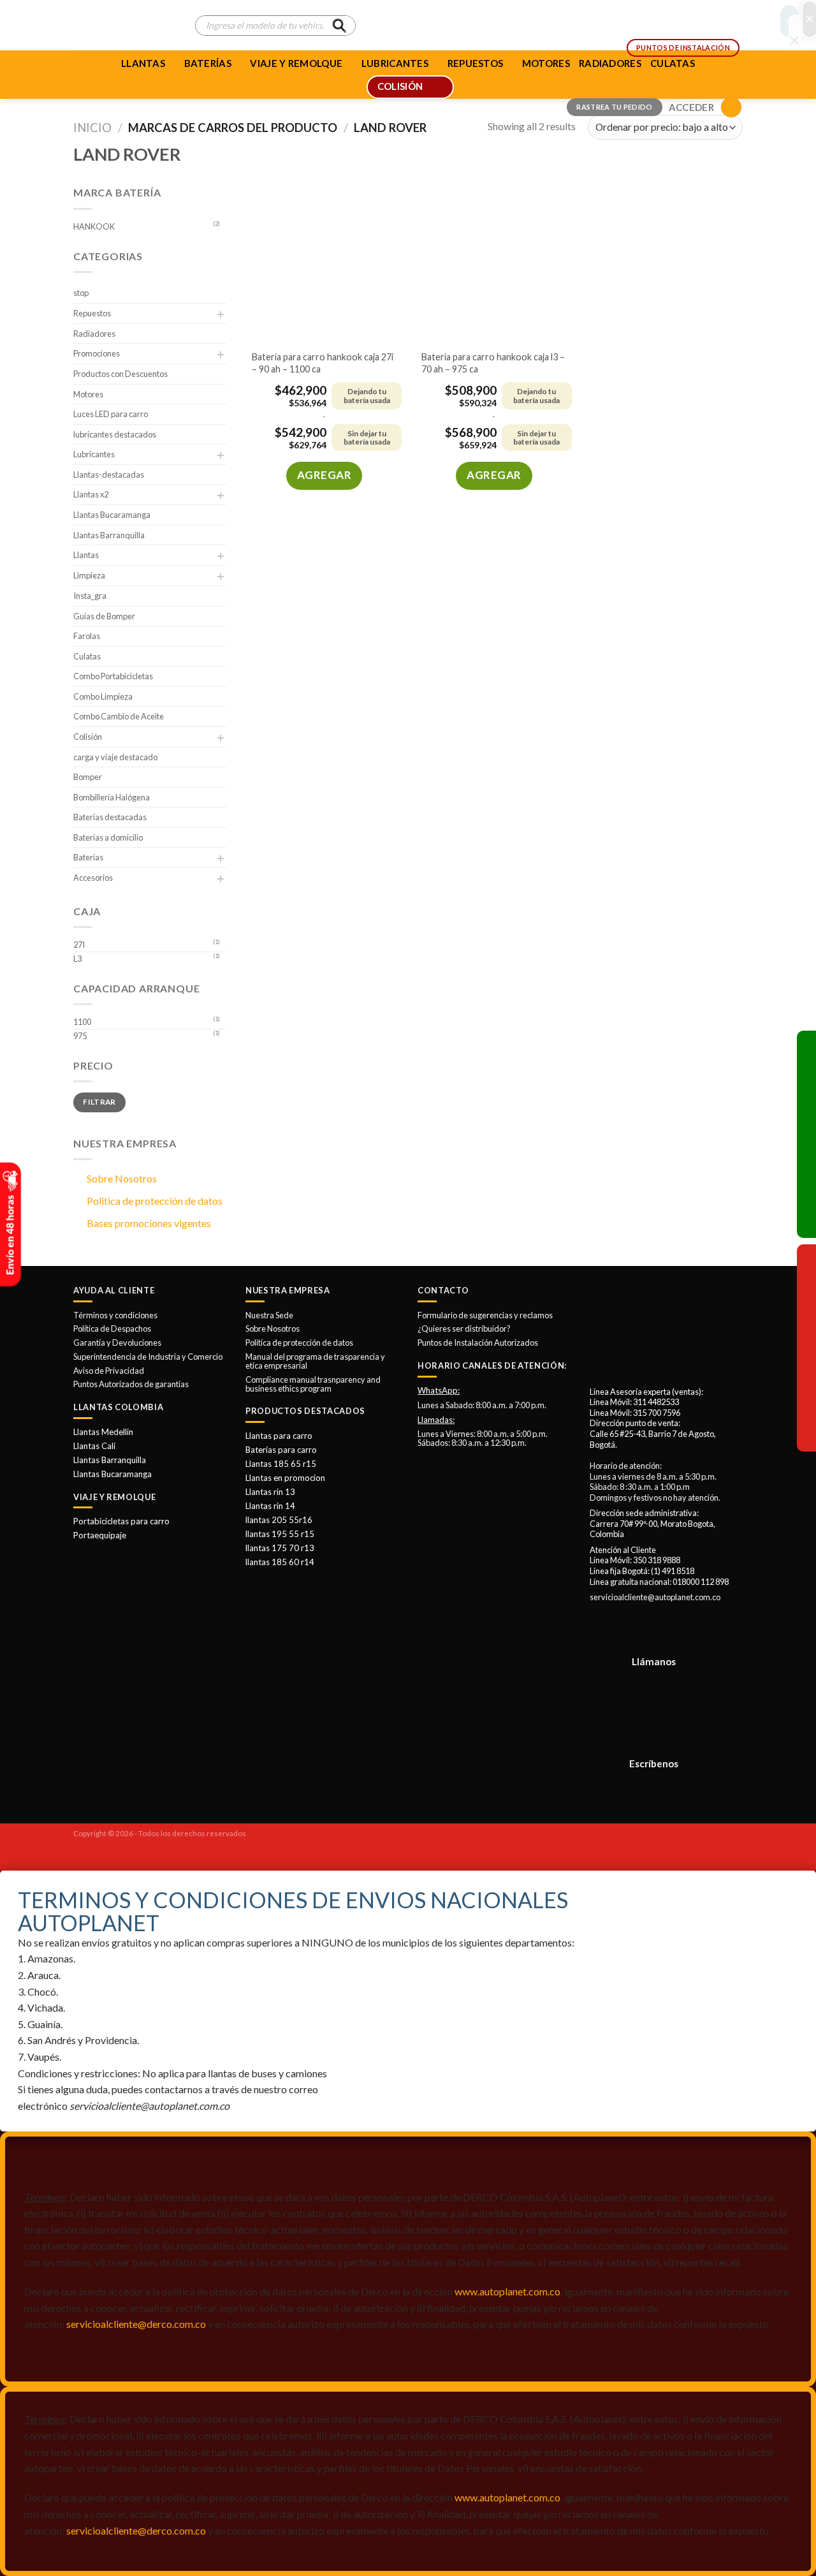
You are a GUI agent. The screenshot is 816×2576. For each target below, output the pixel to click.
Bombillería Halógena (112, 797)
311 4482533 (656, 1402)
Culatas (87, 656)
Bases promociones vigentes (149, 1223)
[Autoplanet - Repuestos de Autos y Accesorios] (125, 26)
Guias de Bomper (104, 616)
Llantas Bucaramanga (112, 515)
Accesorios (93, 878)
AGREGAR (324, 475)
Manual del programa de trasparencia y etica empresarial (315, 1361)
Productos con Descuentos (120, 374)
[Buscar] (339, 26)
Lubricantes (94, 454)
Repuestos (92, 313)
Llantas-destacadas (109, 475)
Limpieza (89, 575)
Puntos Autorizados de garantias (131, 1384)
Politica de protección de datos (155, 1201)
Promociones (97, 353)
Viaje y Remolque (296, 63)
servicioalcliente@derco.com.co (136, 2324)
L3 (77, 959)
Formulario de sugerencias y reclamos (485, 1315)
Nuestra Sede (269, 1315)
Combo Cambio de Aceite (119, 716)
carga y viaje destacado (115, 757)
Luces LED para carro (111, 414)
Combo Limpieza (103, 696)
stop (81, 293)
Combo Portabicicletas (113, 676)
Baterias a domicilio (108, 837)
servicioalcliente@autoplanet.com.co (655, 1597)
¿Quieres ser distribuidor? (464, 1328)
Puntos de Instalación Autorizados (478, 1343)
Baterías (208, 63)
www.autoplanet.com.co (507, 2291)
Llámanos (654, 1661)
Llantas (143, 63)
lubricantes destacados (115, 434)
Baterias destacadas (110, 817)
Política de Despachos (112, 1328)
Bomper (88, 777)
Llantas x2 (91, 494)
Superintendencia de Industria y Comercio (148, 1357)
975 (80, 1036)
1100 (82, 1022)
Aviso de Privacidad (109, 1371)
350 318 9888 (657, 1560)
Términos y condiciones (115, 1315)
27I (79, 945)
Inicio (92, 128)
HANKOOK (94, 226)
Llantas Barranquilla (109, 535)
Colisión (88, 737)
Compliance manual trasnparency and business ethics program (313, 1384)
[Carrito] (731, 107)
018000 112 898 (701, 1582)
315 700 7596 (657, 1413)
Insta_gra (90, 596)
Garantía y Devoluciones (117, 1343)
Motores (88, 394)
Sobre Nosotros (122, 1178)
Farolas (87, 636)
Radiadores (94, 334)
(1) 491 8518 (673, 1571)
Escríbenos (654, 1763)
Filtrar (99, 1102)
